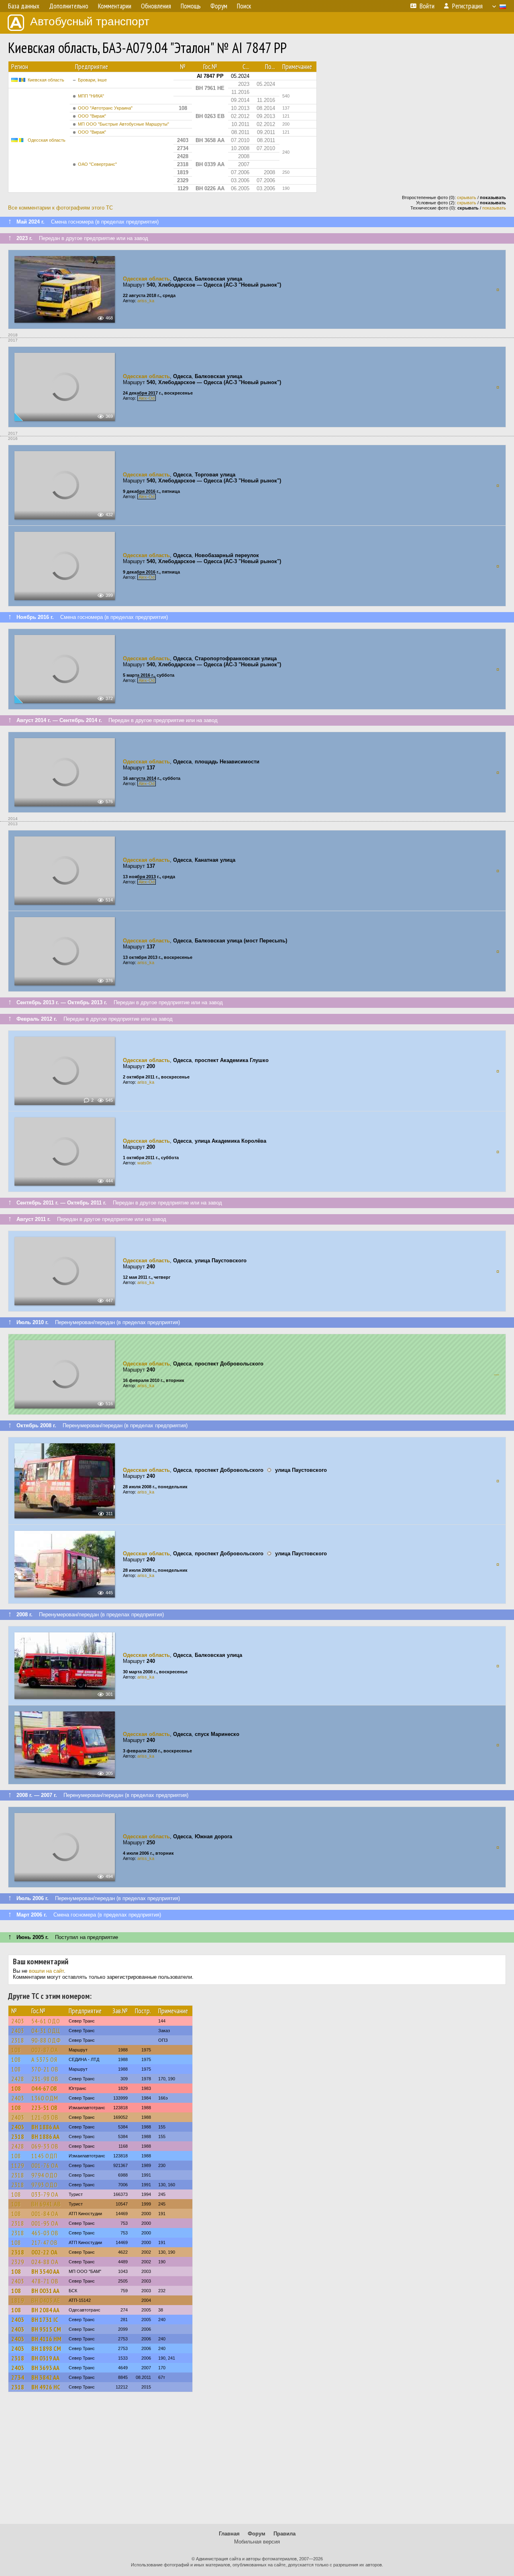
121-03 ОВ (45, 2117)
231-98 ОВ (45, 2079)
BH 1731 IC (45, 2320)
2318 (18, 2040)
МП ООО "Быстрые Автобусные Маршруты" (123, 124)
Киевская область (46, 80)
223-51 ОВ (44, 2108)
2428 (18, 2079)
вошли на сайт (46, 1971)
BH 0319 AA (45, 2358)
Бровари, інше (92, 80)
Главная (229, 2534)
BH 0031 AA (45, 2291)
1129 (18, 2165)
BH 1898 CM (46, 2348)
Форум (257, 2534)
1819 (18, 2300)
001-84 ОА (45, 2214)
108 (16, 2050)
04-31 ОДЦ (46, 2031)
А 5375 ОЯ (44, 2059)
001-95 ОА (45, 2223)
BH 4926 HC (46, 2387)
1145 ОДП (44, 2156)
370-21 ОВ (45, 2069)
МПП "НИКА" (91, 96)
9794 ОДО (45, 2175)
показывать (494, 208)
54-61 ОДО (46, 2021)
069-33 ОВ (45, 2146)
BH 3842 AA (45, 2377)
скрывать (467, 197)
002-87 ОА (45, 2050)
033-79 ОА (45, 2194)
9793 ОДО (45, 2185)
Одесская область (47, 140)
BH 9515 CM (46, 2329)
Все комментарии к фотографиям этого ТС (60, 208)
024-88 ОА (45, 2262)
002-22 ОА (44, 2252)
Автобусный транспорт (90, 21)
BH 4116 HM (46, 2339)
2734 (18, 2377)
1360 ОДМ (45, 2098)
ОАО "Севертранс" (97, 164)
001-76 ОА (45, 2165)
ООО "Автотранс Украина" (105, 108)
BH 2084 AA (45, 2310)
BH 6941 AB (46, 2204)
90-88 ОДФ (46, 2040)
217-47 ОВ (45, 2242)
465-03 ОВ (45, 2233)
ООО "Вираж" (92, 116)
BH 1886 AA (45, 2127)
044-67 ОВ (44, 2088)
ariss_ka (146, 301)
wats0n (144, 1163)
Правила (285, 2534)
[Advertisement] (257, 2462)
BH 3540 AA (45, 2271)
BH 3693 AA (45, 2368)
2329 (18, 2262)
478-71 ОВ (45, 2281)
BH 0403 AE (46, 2300)
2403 (18, 2021)
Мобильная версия (257, 2542)
